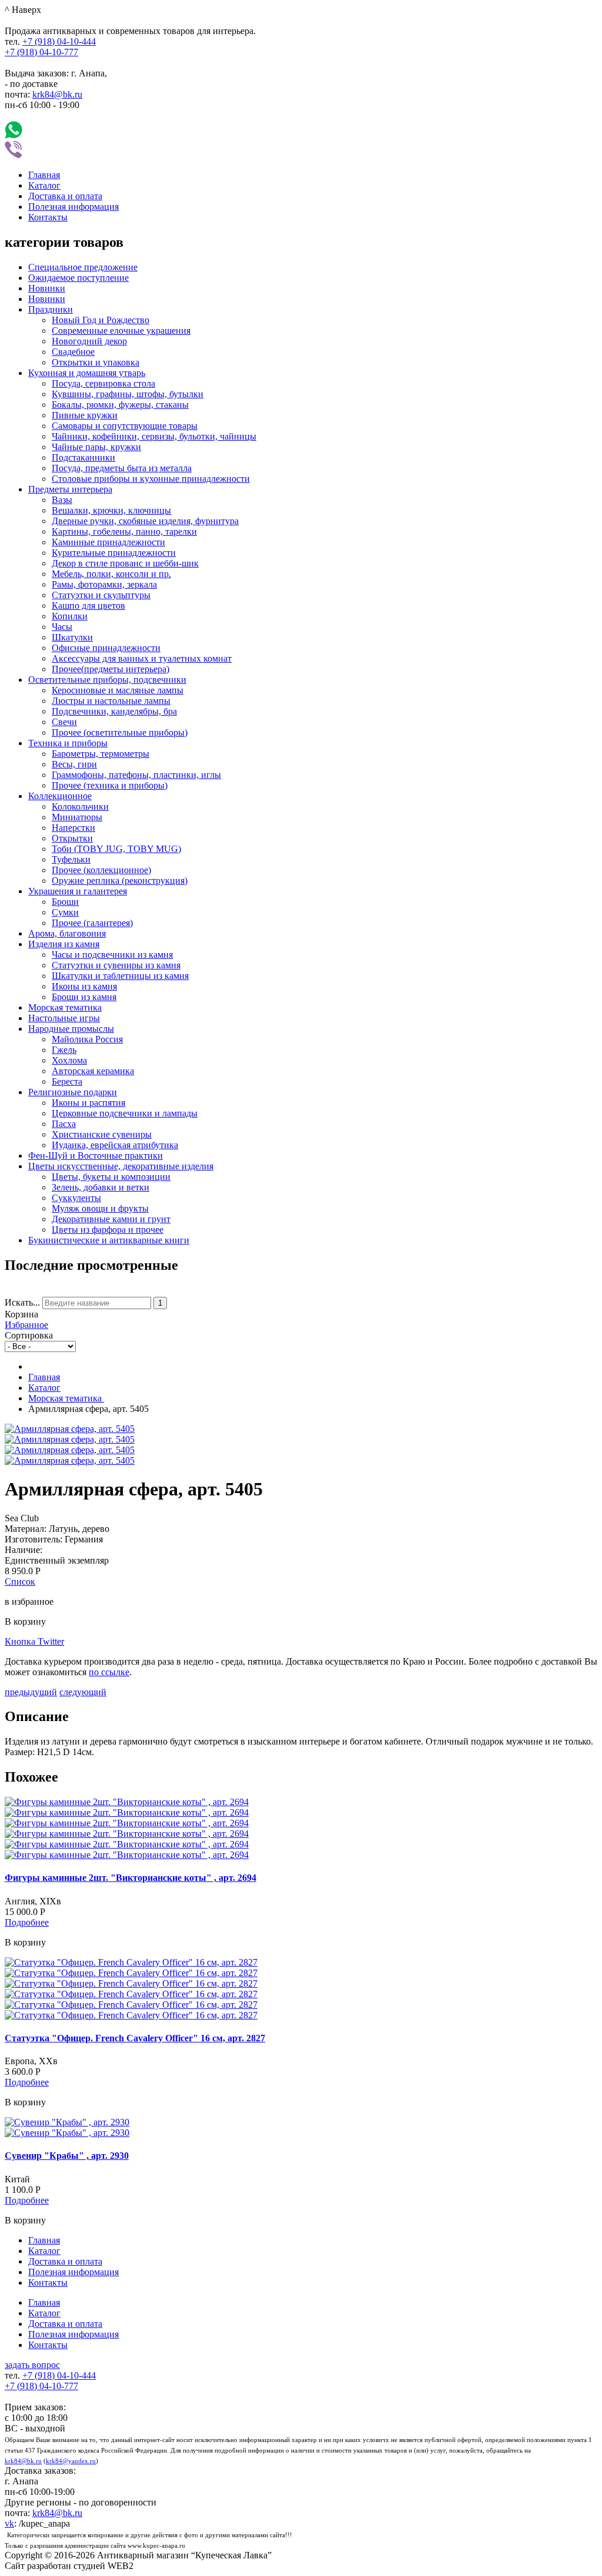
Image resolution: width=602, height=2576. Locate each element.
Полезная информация (73, 207)
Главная (44, 175)
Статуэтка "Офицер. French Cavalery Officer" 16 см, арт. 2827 (135, 2038)
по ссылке (109, 1672)
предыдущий (31, 1692)
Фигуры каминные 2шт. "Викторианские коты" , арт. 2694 (131, 1878)
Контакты (48, 217)
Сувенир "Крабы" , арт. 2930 (67, 2156)
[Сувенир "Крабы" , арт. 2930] (67, 2122)
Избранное (26, 1325)
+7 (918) (59, 41)
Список (20, 1582)
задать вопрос (32, 2365)
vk (9, 2523)
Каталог (44, 185)
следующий (83, 1692)
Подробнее (27, 1922)
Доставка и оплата (65, 196)
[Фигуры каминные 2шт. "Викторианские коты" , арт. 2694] (127, 1802)
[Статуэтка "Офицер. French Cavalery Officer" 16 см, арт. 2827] (131, 1962)
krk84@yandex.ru (71, 2461)
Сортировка (29, 1335)
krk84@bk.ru (57, 94)
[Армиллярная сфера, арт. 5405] (70, 1429)
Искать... (22, 1302)
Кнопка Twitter (34, 1641)
